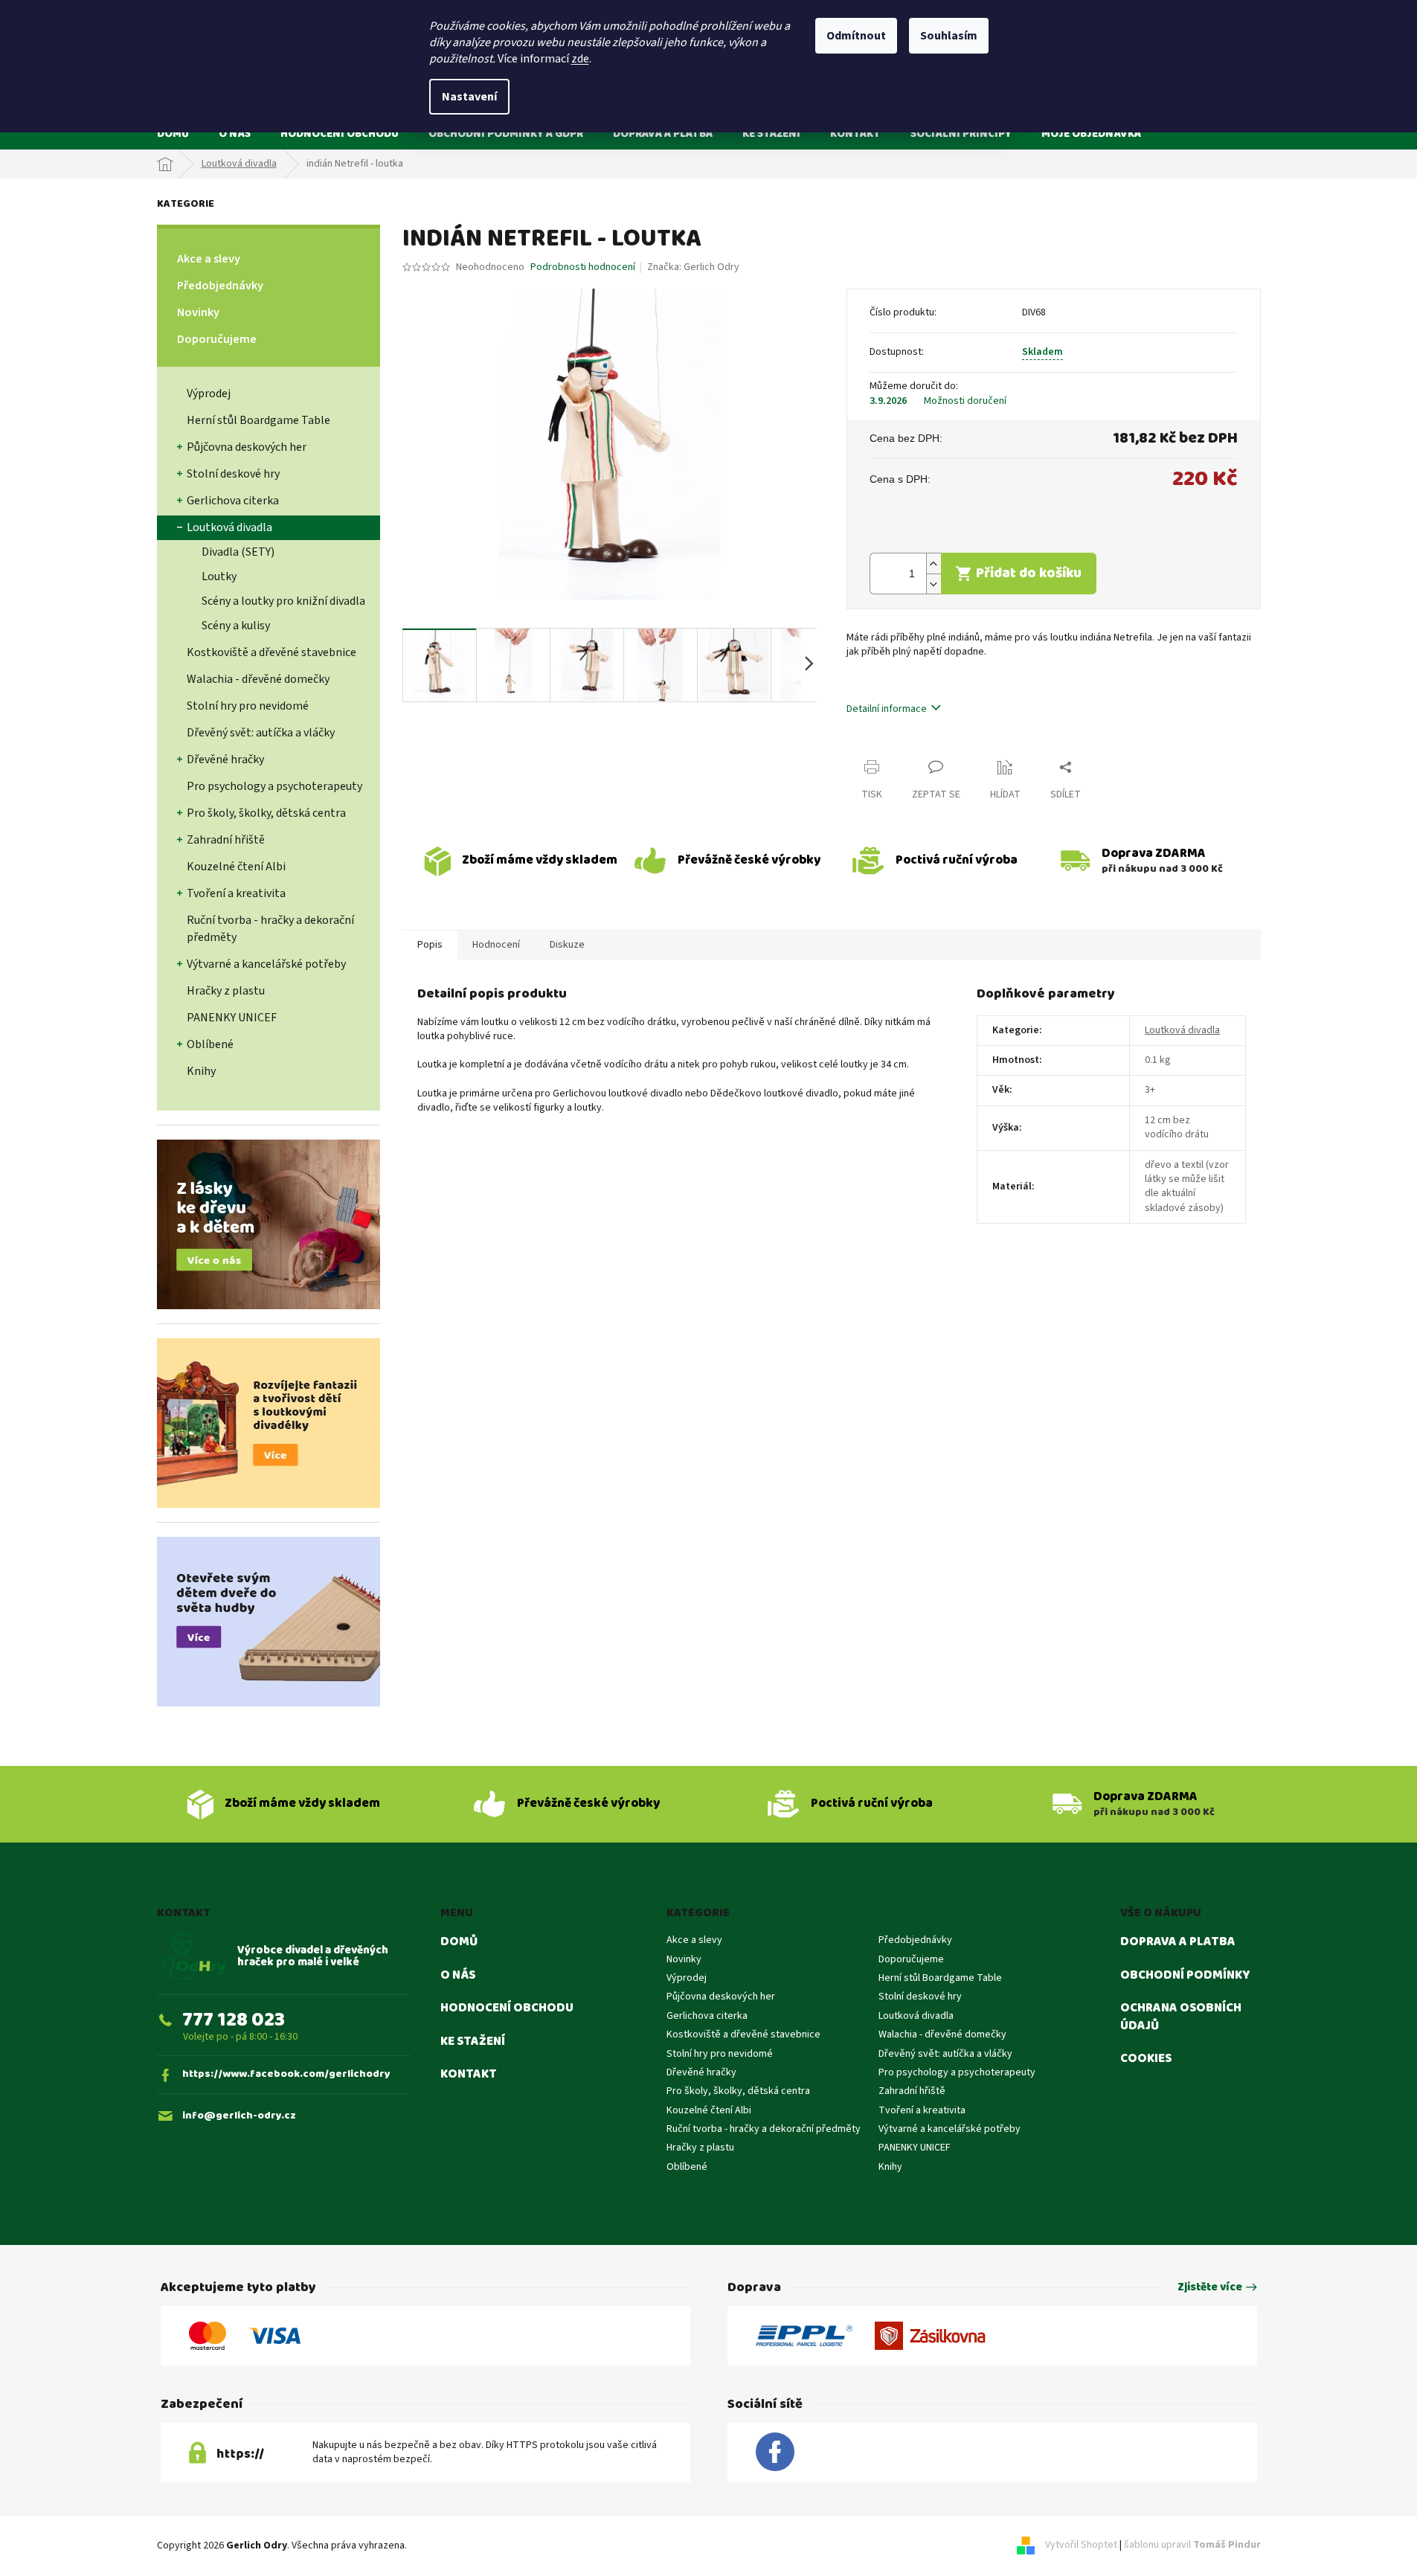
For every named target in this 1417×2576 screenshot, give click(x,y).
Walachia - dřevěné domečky (258, 679)
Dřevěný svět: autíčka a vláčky (261, 733)
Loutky (219, 576)
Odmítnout (856, 36)
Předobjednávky (220, 286)
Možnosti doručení (965, 401)
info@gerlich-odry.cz (239, 2116)
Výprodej (209, 394)
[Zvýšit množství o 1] (934, 563)
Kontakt (469, 2075)
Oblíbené (210, 1044)
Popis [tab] (430, 945)
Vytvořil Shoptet (1081, 2546)
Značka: (693, 267)
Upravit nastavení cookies (467, 2546)
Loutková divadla (229, 527)
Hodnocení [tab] (496, 945)
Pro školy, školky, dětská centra (266, 813)
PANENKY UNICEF (232, 1018)
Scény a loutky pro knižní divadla (283, 601)
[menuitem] (173, 134)
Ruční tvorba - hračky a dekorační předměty (270, 929)
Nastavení (469, 97)
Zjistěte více (1210, 2288)
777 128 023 (234, 2020)
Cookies (1146, 2059)
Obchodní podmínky (1185, 1976)
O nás (458, 1976)
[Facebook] (775, 2453)
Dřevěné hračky (225, 759)
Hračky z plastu (226, 991)
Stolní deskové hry (233, 474)
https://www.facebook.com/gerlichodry (286, 2074)
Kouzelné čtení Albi (236, 867)
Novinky (198, 312)
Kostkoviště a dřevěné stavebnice (271, 652)
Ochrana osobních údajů (1181, 2017)
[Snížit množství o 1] (934, 584)
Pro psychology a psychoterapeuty (274, 786)
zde (580, 59)
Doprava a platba (1178, 1942)
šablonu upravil (1192, 2546)
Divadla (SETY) (238, 552)
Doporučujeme (217, 339)
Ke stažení (473, 2042)
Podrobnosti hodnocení (583, 267)
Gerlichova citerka (233, 501)
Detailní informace (887, 709)
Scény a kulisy (236, 626)
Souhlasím (949, 36)
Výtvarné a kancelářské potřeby (266, 964)
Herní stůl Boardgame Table (258, 420)
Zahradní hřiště (226, 840)
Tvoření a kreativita (236, 893)
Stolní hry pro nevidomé (248, 706)
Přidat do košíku (1029, 573)
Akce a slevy (209, 259)
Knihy (201, 1071)
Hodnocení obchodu (507, 2008)
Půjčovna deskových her (247, 447)
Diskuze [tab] (567, 945)
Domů (459, 1942)
